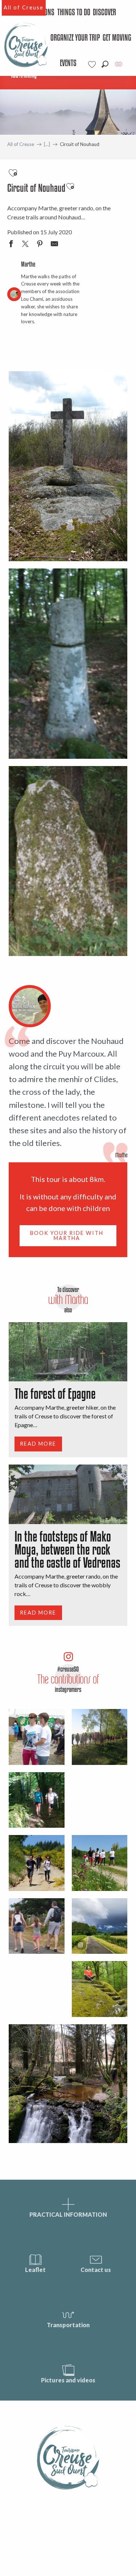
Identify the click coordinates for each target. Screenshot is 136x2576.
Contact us (96, 2270)
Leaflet (35, 2270)
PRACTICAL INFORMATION (68, 2214)
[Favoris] (93, 64)
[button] (105, 64)
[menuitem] (74, 13)
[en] (119, 64)
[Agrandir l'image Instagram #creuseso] (100, 1926)
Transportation (68, 2325)
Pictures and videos (68, 2380)
